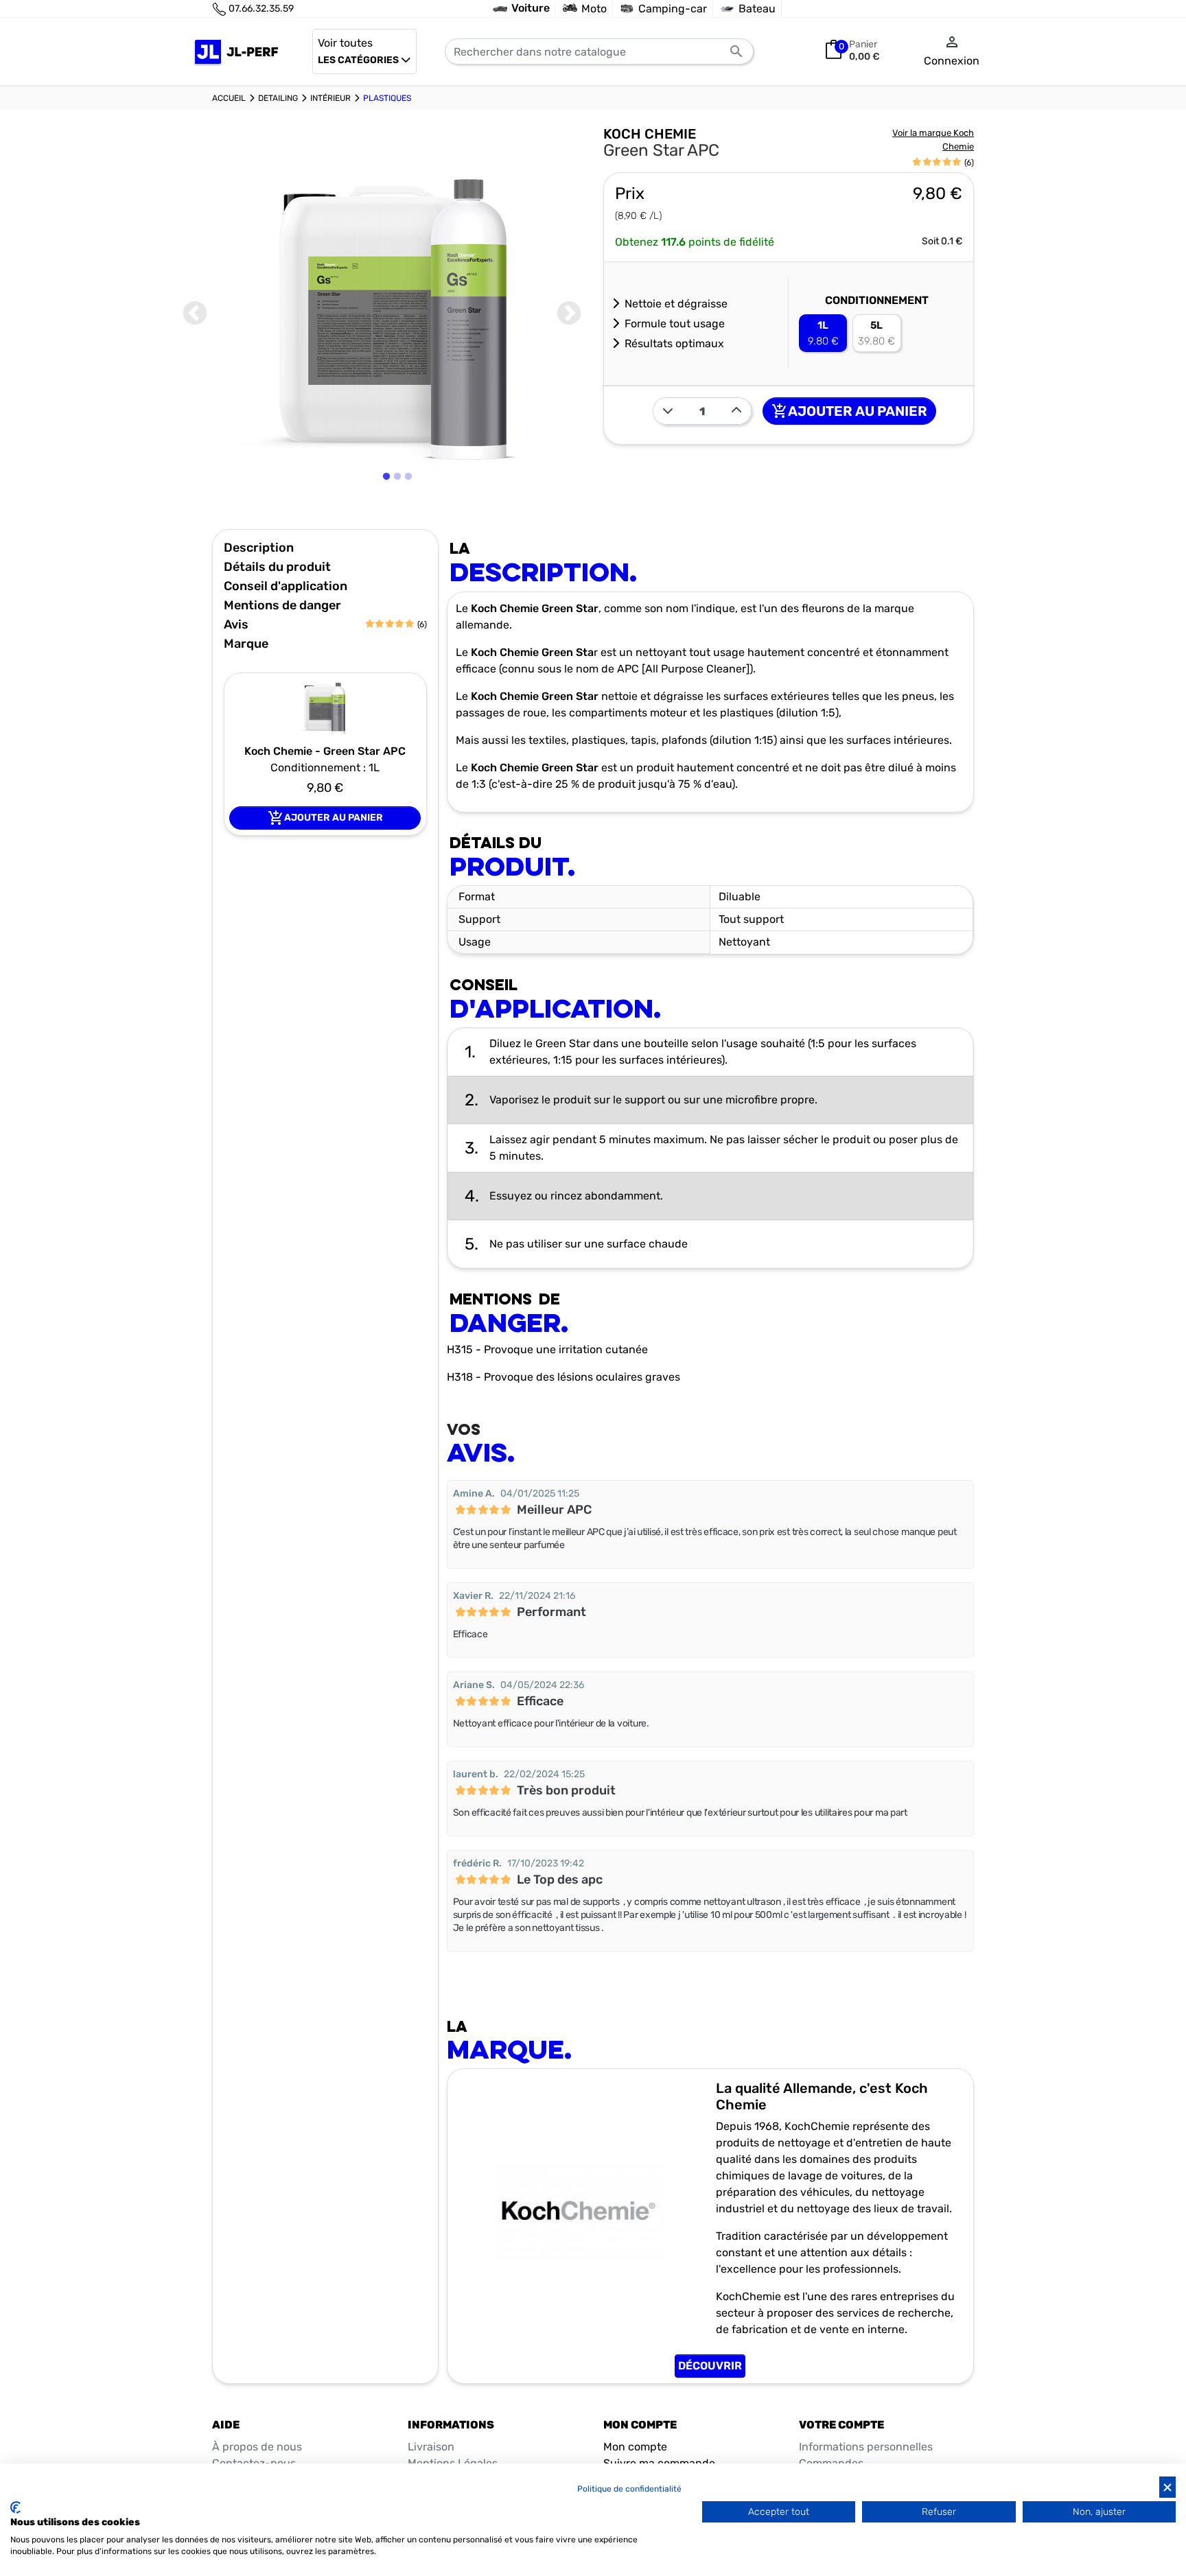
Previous (195, 314)
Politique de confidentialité (629, 2489)
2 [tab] (399, 511)
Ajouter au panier (849, 411)
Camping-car (673, 9)
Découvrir (710, 2366)
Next (569, 314)
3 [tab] (410, 511)
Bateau (757, 9)
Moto (594, 9)
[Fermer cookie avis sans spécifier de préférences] (1167, 2487)
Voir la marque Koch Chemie (933, 140)
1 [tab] (387, 511)
